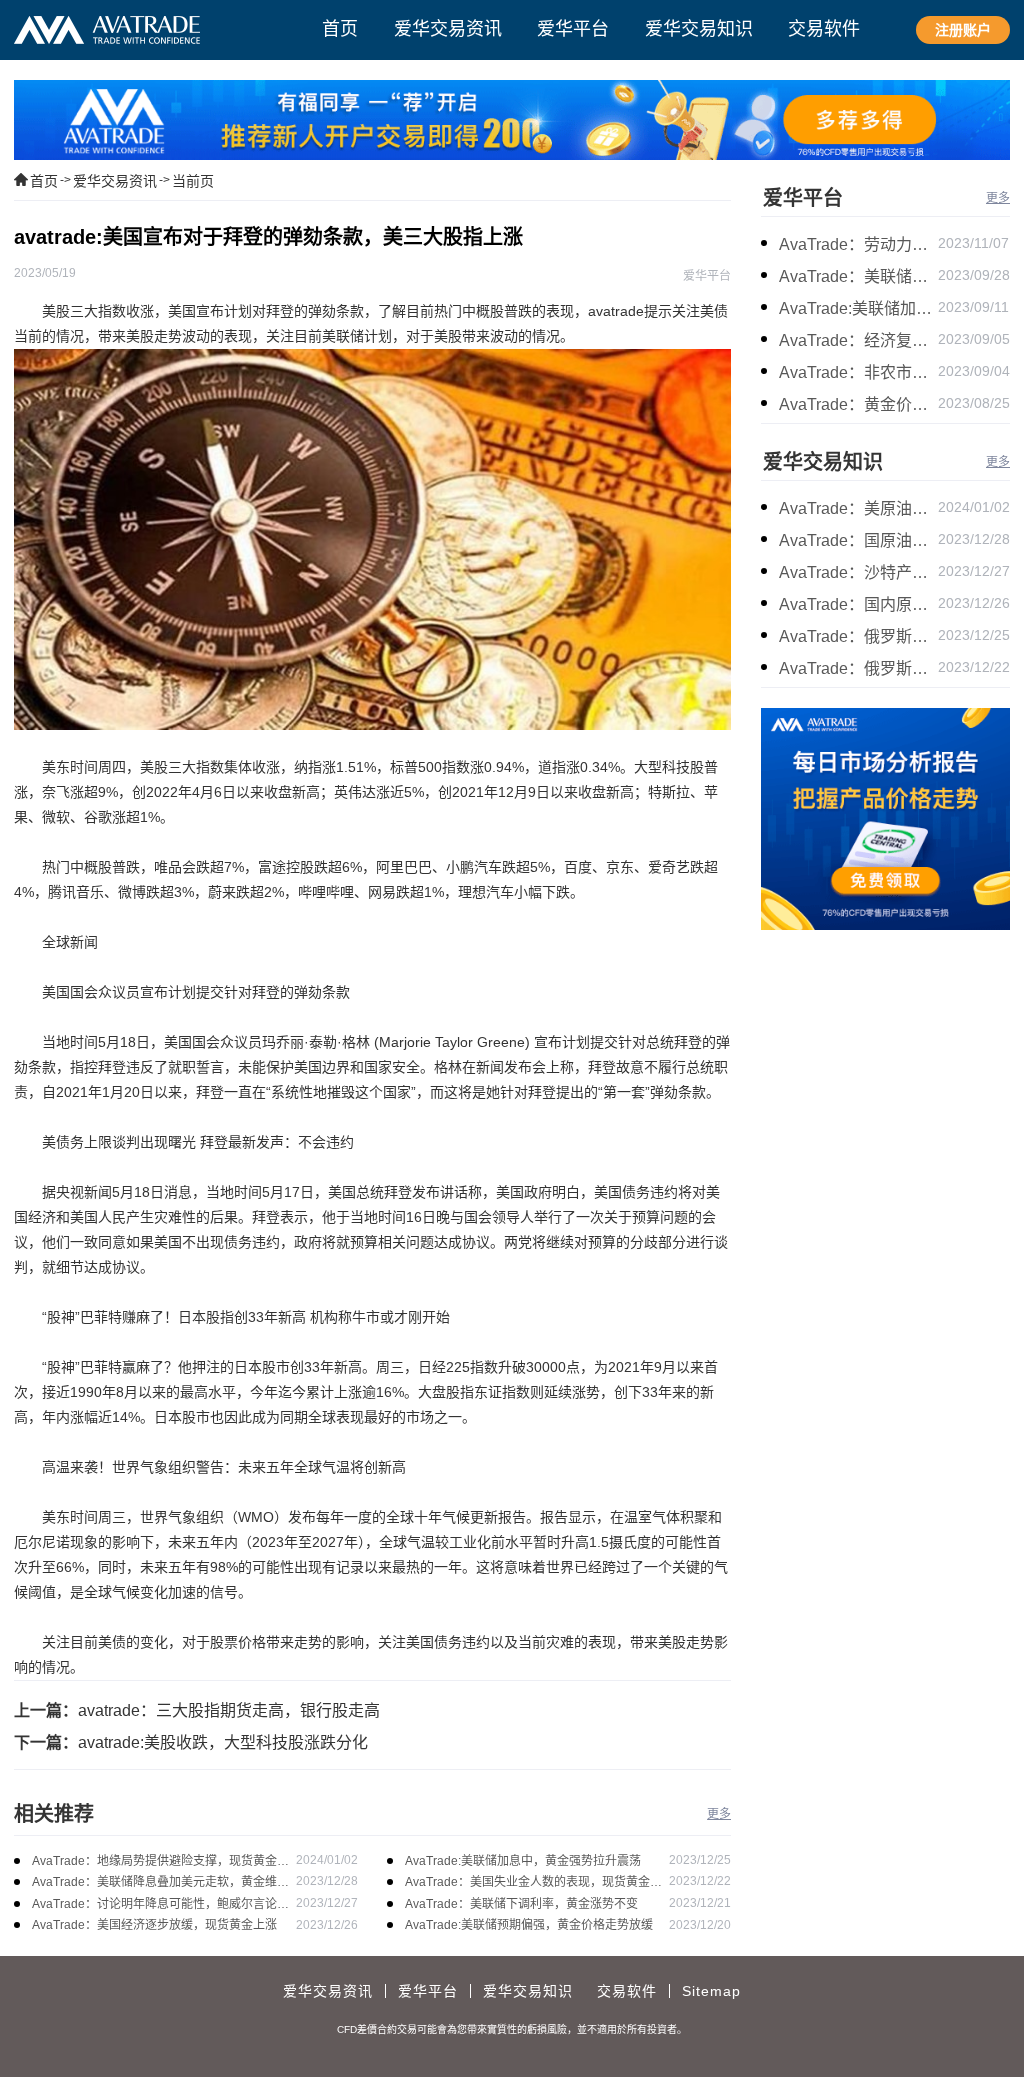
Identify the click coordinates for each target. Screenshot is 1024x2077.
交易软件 (627, 1991)
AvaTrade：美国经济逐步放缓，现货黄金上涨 (154, 1925)
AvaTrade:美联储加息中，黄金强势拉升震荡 (523, 1861)
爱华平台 (803, 198)
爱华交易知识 (823, 462)
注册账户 (963, 30)
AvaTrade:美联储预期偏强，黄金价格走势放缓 (529, 1925)
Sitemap (711, 1991)
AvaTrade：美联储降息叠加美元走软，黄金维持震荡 (160, 1883)
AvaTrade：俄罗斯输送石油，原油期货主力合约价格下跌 (858, 636)
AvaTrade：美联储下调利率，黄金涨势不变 (521, 1904)
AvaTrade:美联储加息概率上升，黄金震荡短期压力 (858, 308)
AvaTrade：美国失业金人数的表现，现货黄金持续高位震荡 (533, 1883)
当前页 (193, 181)
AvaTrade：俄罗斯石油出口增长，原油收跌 (858, 668)
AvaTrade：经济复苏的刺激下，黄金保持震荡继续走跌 (858, 340)
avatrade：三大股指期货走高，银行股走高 (229, 1710)
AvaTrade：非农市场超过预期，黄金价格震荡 (858, 372)
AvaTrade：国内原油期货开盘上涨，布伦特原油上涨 (858, 604)
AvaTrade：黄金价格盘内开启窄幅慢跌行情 (858, 404)
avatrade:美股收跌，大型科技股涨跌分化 (223, 1742)
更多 (719, 1814)
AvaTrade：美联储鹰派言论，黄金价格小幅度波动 (858, 276)
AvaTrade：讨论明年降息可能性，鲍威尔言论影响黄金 (160, 1905)
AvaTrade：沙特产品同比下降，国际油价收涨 (858, 572)
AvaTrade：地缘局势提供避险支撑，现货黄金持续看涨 (160, 1862)
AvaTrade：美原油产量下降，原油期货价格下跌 (858, 508)
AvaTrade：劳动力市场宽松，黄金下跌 (858, 244)
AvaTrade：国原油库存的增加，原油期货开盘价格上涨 (858, 540)
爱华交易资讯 (115, 181)
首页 (44, 181)
